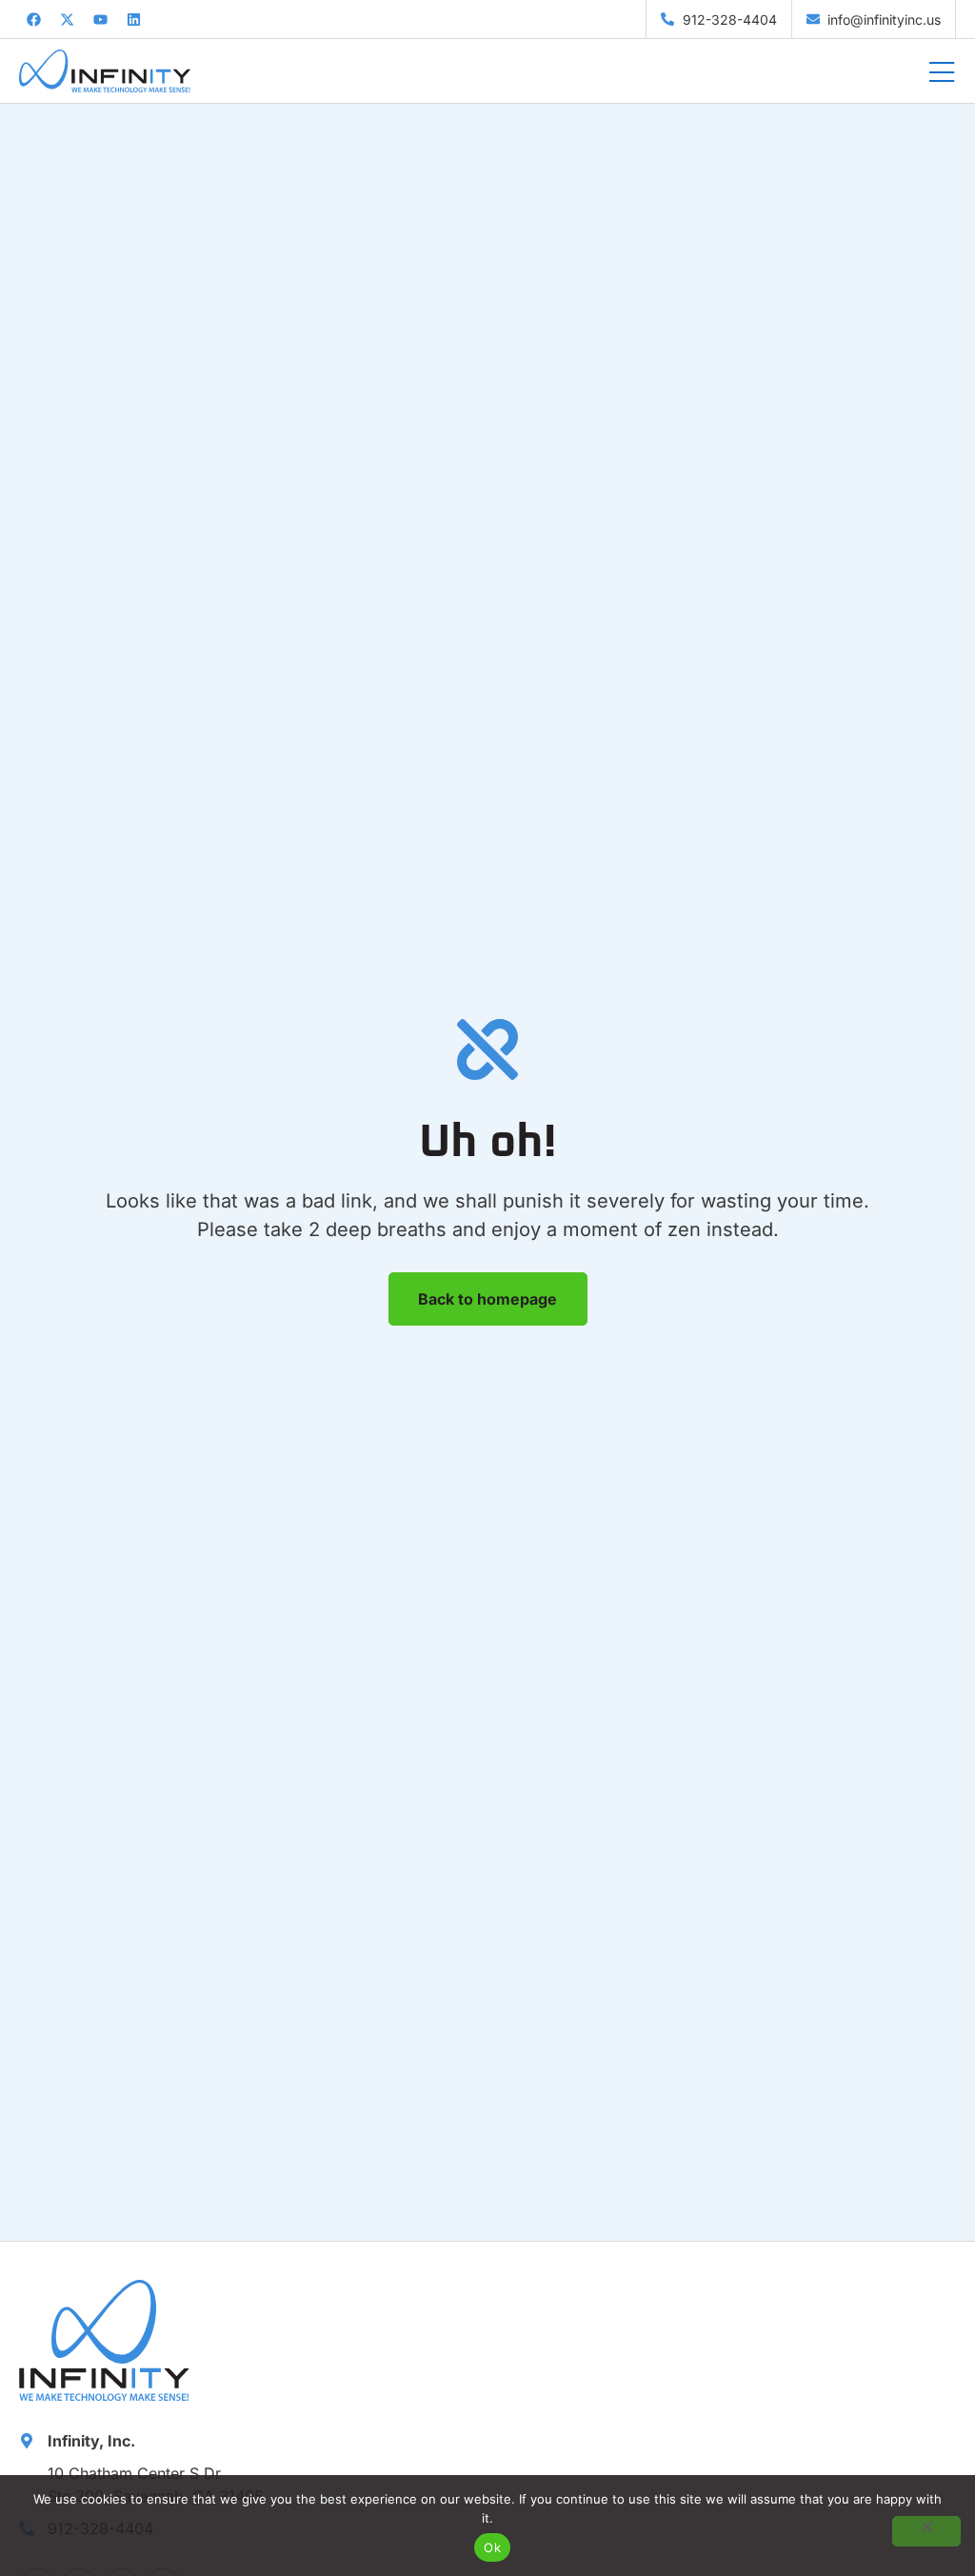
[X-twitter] (67, 19)
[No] (926, 2531)
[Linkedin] (133, 19)
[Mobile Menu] (942, 73)
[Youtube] (100, 19)
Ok (492, 2547)
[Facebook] (33, 19)
